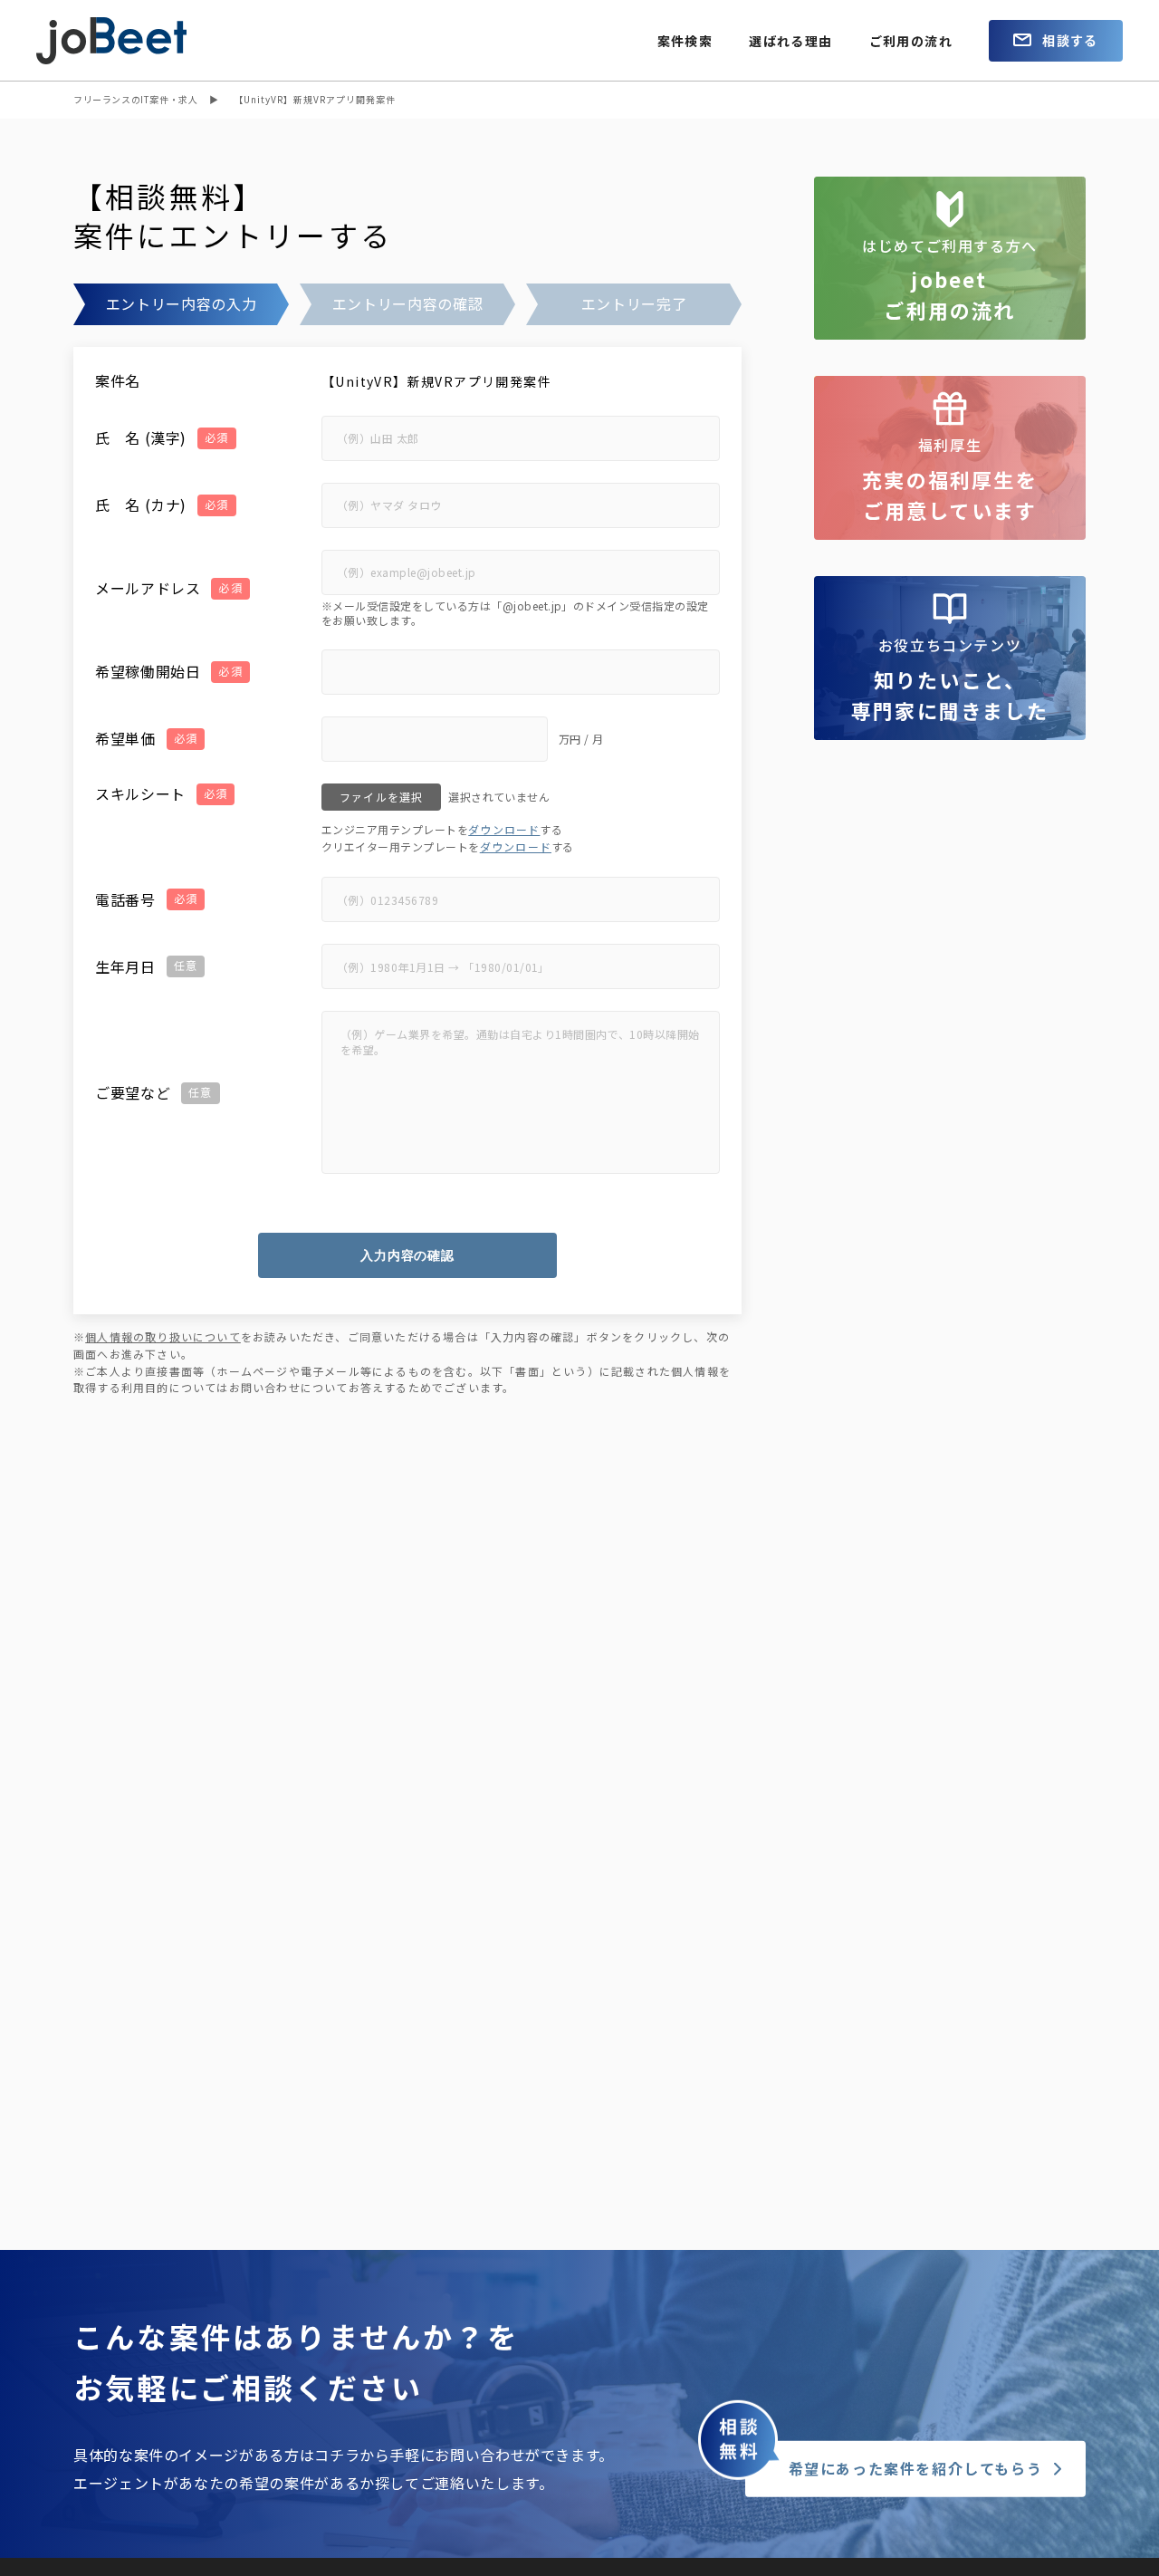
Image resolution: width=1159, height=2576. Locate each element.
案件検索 (685, 41)
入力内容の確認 (407, 1255)
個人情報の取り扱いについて (163, 1336)
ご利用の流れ (911, 41)
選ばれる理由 (790, 41)
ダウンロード (504, 829)
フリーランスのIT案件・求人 (135, 99)
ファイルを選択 (381, 797)
